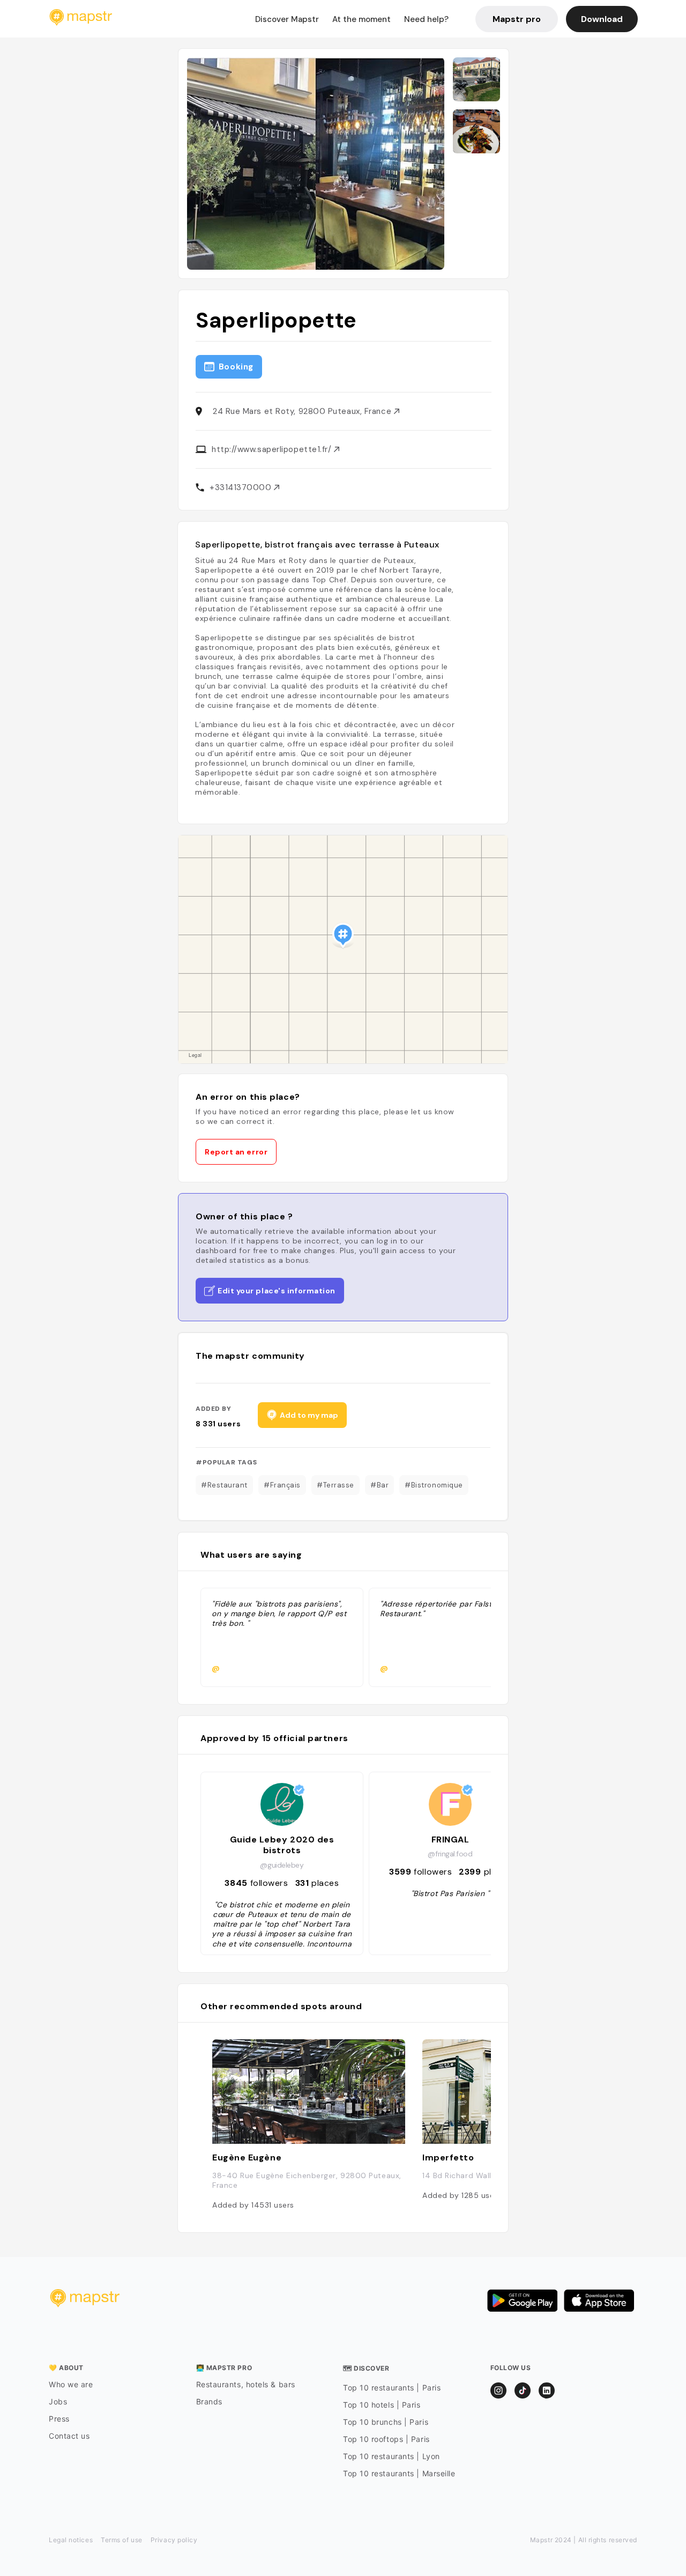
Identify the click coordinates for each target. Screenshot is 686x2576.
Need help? (426, 19)
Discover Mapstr (287, 19)
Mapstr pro (517, 19)
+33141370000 (242, 487)
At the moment (361, 19)
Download (602, 19)
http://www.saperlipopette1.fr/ (273, 449)
